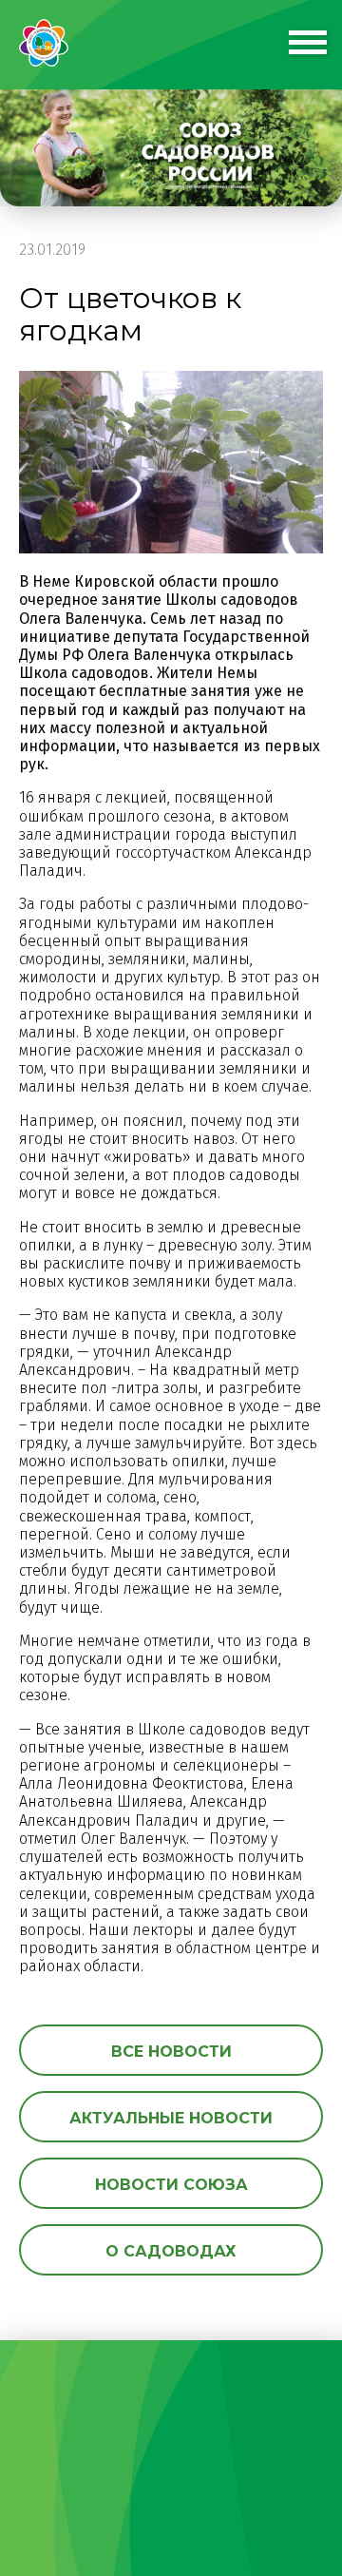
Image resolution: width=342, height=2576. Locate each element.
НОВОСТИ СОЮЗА (171, 2185)
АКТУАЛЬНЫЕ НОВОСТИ (171, 2118)
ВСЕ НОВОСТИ (171, 2052)
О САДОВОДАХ (171, 2251)
